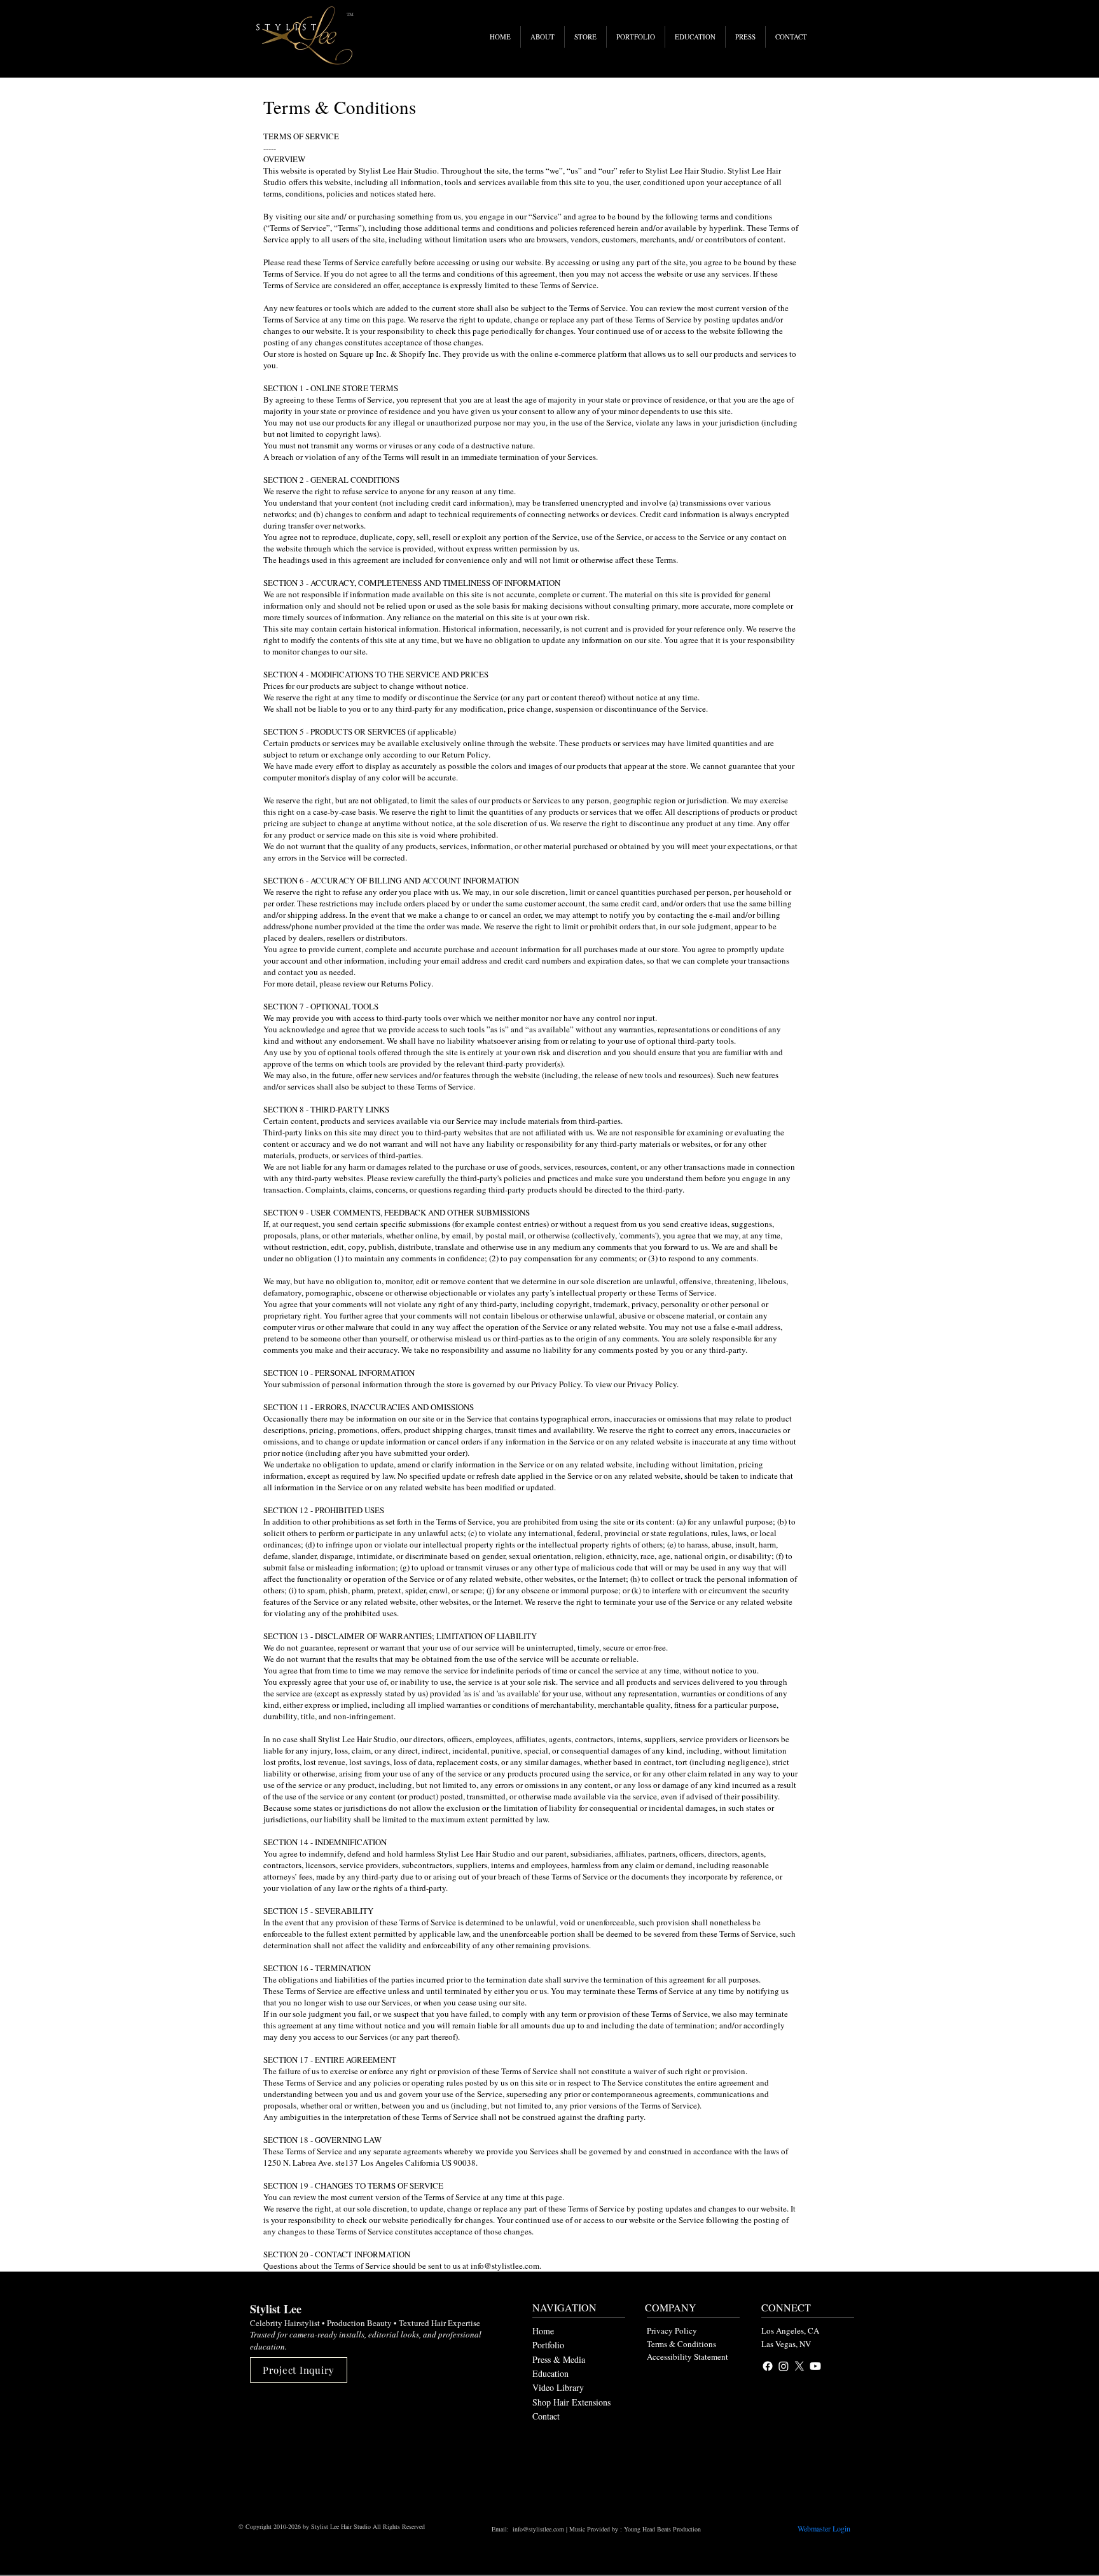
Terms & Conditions (681, 2344)
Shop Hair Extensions (571, 2402)
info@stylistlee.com (538, 2529)
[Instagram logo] (784, 2366)
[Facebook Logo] (768, 2366)
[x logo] (799, 2366)
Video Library (558, 2387)
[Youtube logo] (815, 2366)
